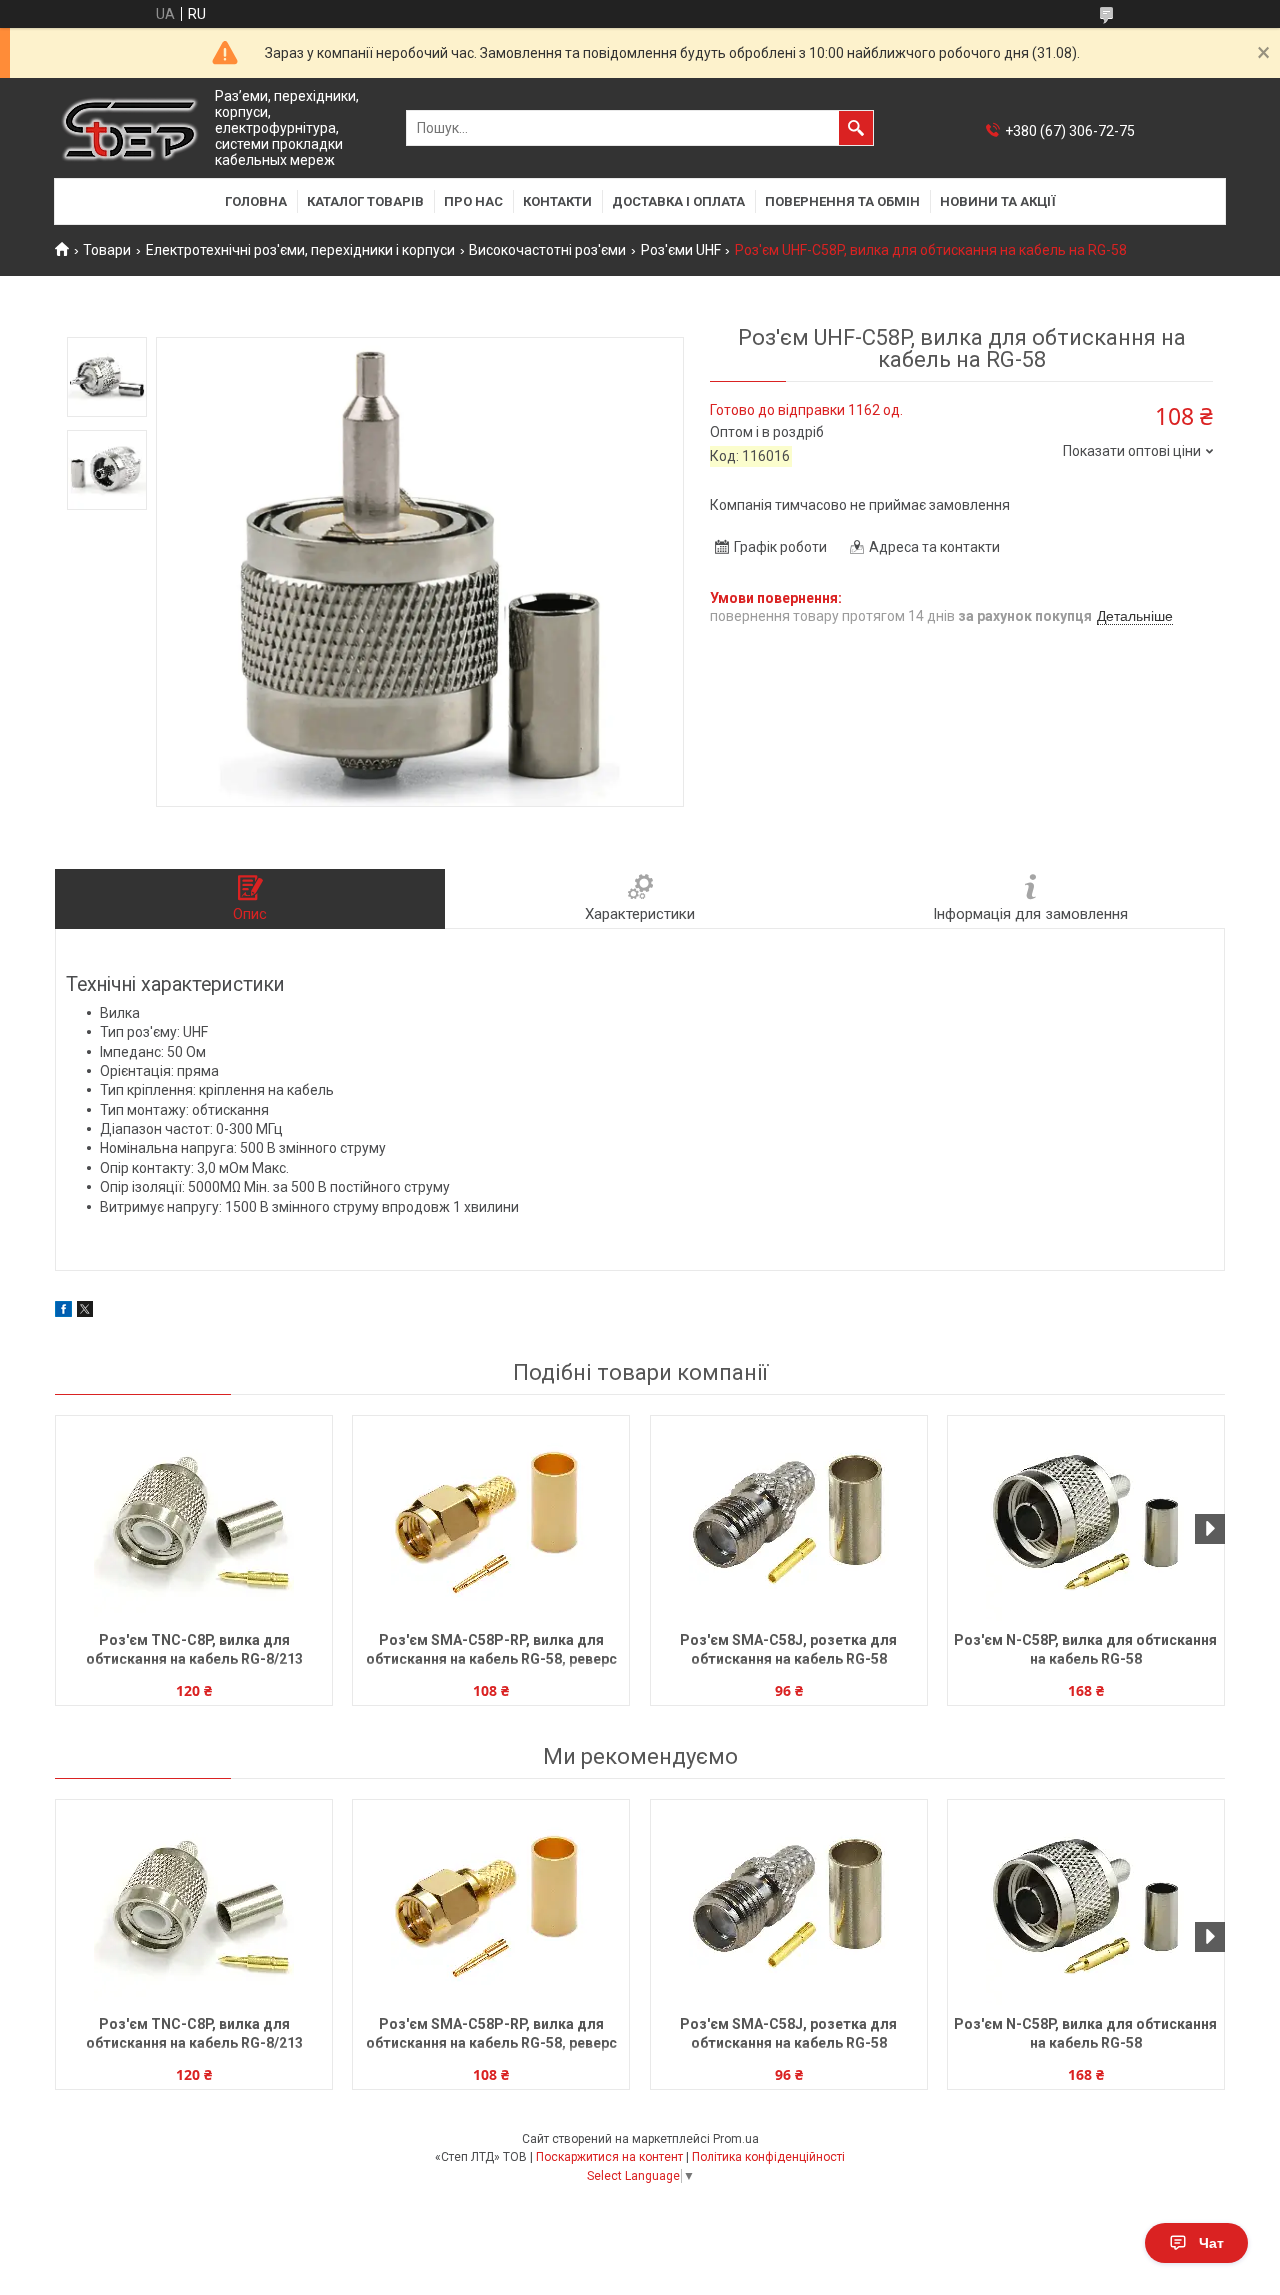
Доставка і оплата (678, 201)
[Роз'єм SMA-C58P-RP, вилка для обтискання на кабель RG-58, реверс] (491, 1521)
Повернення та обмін (842, 201)
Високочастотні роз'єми (547, 250)
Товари (107, 250)
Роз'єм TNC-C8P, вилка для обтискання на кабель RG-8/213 (194, 1649)
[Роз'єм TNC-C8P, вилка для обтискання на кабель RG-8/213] (194, 1521)
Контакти (557, 201)
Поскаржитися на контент (609, 2157)
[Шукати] (856, 128)
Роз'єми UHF (681, 250)
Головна (256, 201)
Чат (1211, 2243)
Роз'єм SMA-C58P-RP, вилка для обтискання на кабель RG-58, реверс (491, 1649)
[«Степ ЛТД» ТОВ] (130, 128)
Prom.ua (736, 2139)
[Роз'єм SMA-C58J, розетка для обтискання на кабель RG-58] (789, 1521)
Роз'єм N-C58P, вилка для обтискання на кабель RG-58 (1085, 1649)
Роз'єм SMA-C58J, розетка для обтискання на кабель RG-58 (788, 1649)
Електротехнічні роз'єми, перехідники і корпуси (300, 250)
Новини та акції (998, 201)
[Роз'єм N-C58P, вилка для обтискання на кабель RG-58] (1086, 1521)
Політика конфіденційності (768, 2157)
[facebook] (63, 1312)
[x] (85, 1312)
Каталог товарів (365, 201)
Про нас (473, 201)
